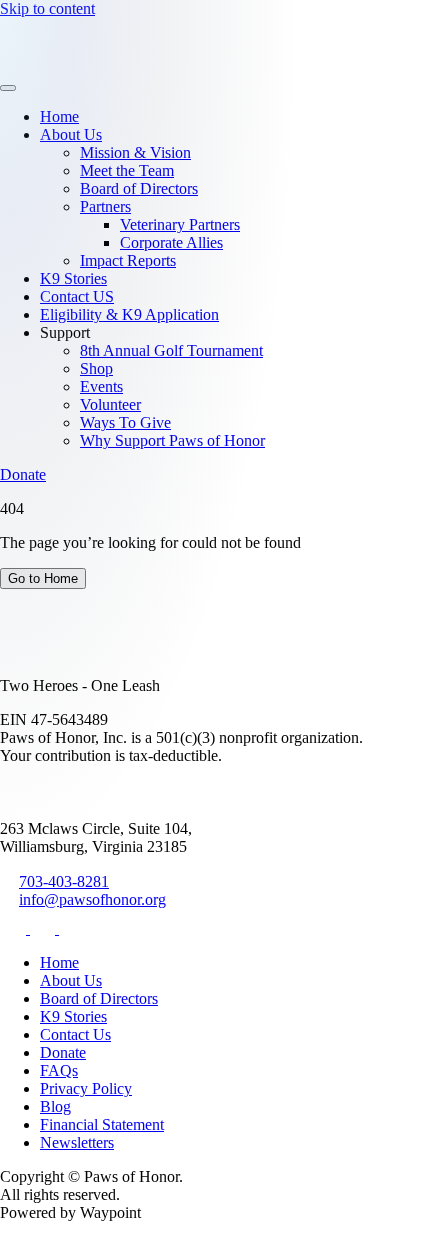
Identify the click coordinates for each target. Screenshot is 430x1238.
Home (59, 116)
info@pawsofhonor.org (92, 899)
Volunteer (110, 404)
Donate (23, 474)
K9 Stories (73, 278)
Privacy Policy (86, 1088)
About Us (71, 134)
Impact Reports (128, 260)
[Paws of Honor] (62, 64)
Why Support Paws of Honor (172, 440)
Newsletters (77, 1142)
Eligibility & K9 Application (129, 314)
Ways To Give (125, 422)
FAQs (59, 1070)
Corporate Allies (171, 242)
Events (101, 386)
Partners (105, 206)
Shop (96, 368)
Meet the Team (127, 170)
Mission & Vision (135, 152)
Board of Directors (139, 188)
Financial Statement (102, 1124)
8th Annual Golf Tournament (171, 350)
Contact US (77, 296)
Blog (55, 1106)
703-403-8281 (64, 881)
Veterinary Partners (180, 224)
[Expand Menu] (8, 88)
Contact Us (75, 1034)
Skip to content (47, 8)
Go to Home (43, 578)
